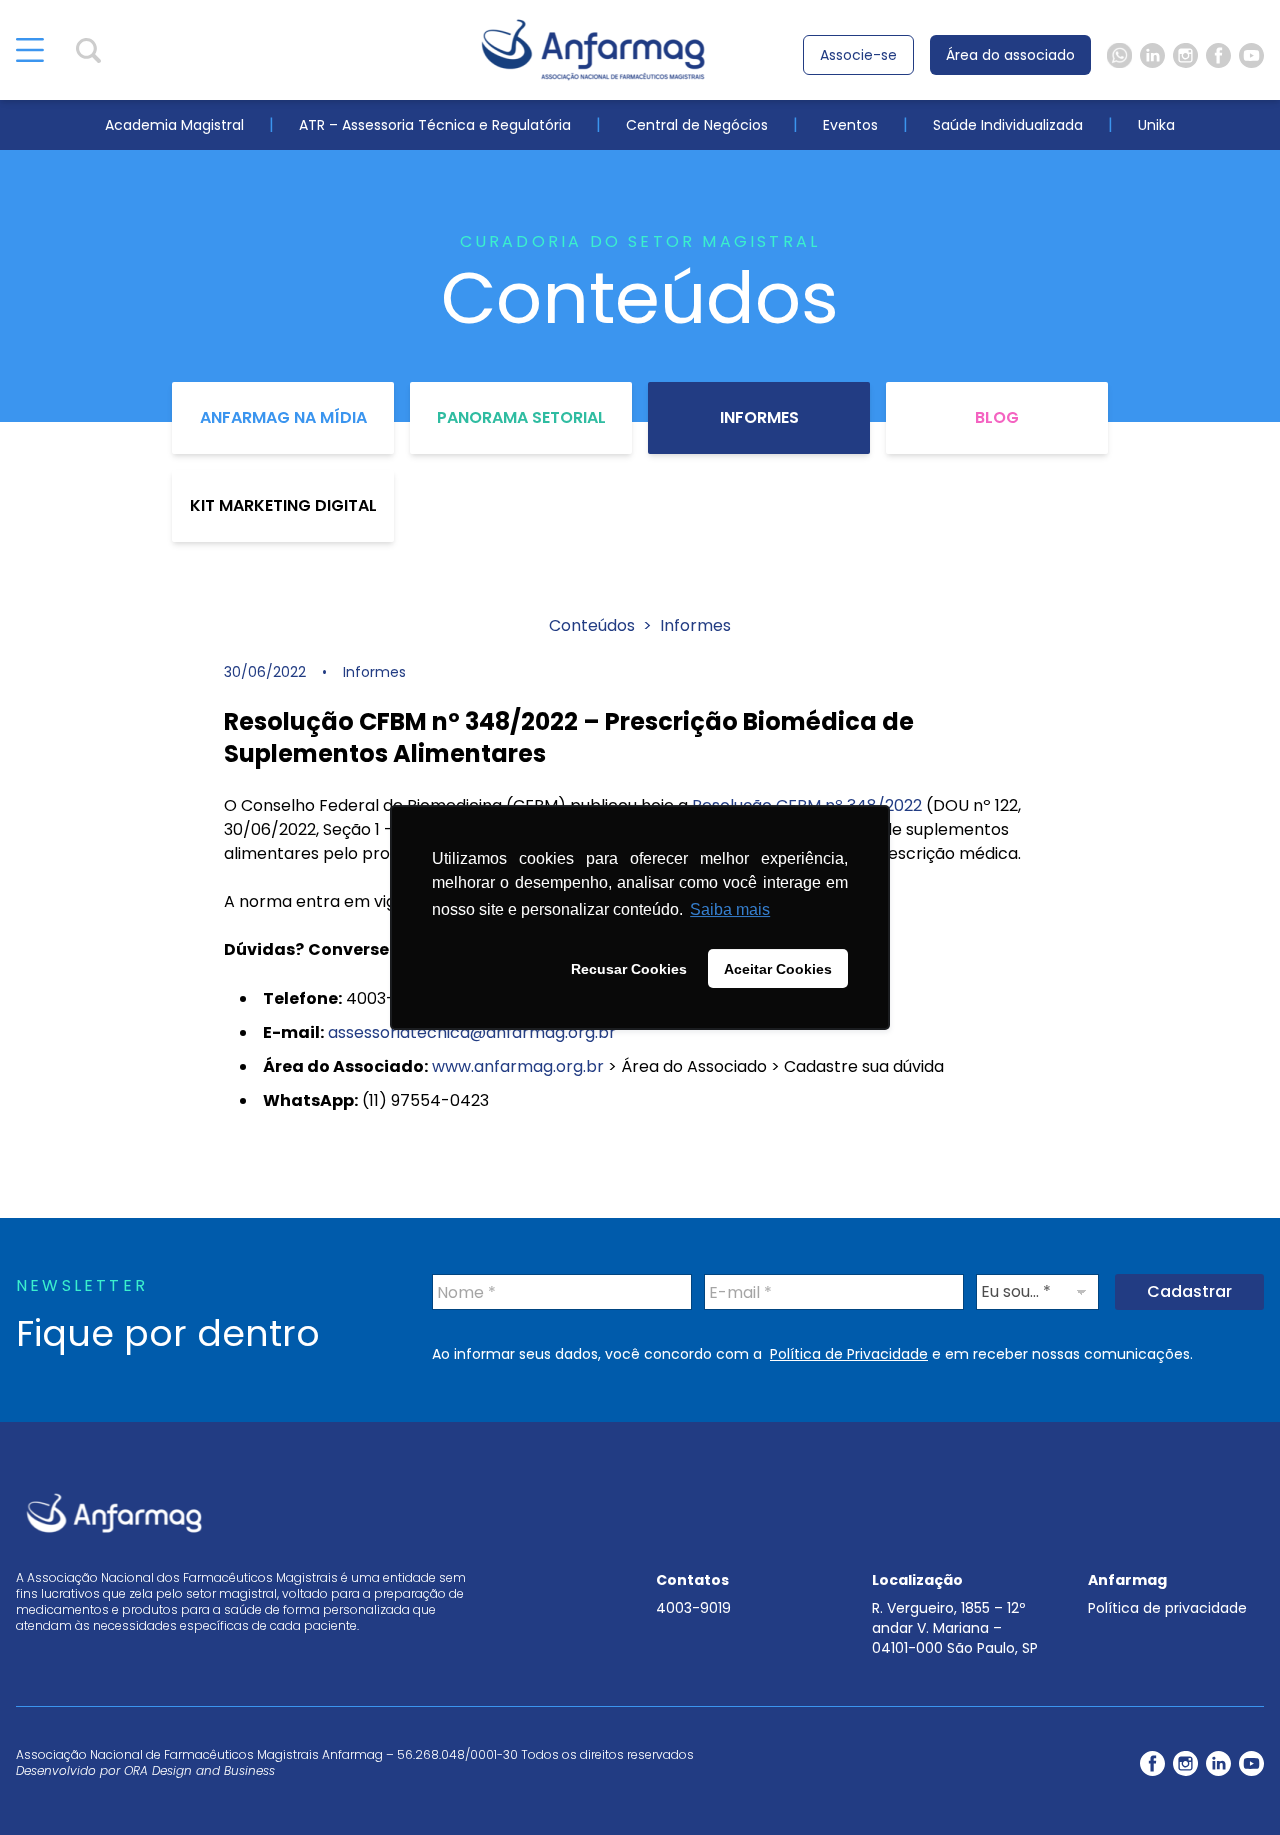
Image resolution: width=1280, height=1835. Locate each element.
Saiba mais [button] (730, 909)
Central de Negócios (697, 125)
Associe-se (858, 55)
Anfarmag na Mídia (283, 417)
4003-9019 (693, 1608)
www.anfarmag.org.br (518, 1066)
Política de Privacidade (849, 1354)
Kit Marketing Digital (283, 505)
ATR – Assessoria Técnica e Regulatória (435, 125)
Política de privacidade (1167, 1608)
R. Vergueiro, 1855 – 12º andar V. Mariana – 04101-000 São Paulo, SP (955, 1628)
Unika (1156, 125)
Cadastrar (1189, 1291)
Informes (759, 417)
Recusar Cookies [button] (629, 969)
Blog (997, 417)
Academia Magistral (174, 125)
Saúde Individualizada (1008, 125)
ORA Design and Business (199, 1770)
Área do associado (1010, 55)
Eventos (850, 125)
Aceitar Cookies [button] (778, 969)
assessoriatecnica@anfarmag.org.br (472, 1032)
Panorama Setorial (521, 417)
